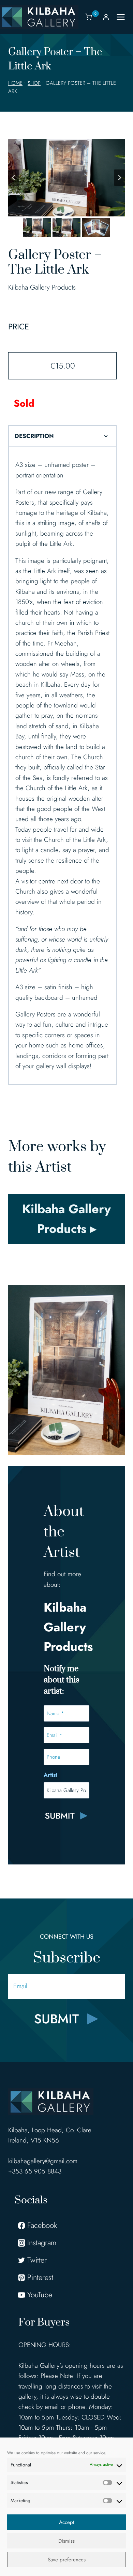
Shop (34, 83)
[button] (37, 227)
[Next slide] (119, 178)
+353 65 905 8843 (35, 2171)
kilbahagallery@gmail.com (43, 2161)
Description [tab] (34, 436)
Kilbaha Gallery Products (42, 287)
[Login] (106, 17)
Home (15, 83)
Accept (67, 2522)
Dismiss (66, 2541)
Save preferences (67, 2560)
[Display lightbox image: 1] (66, 178)
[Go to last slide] (14, 178)
